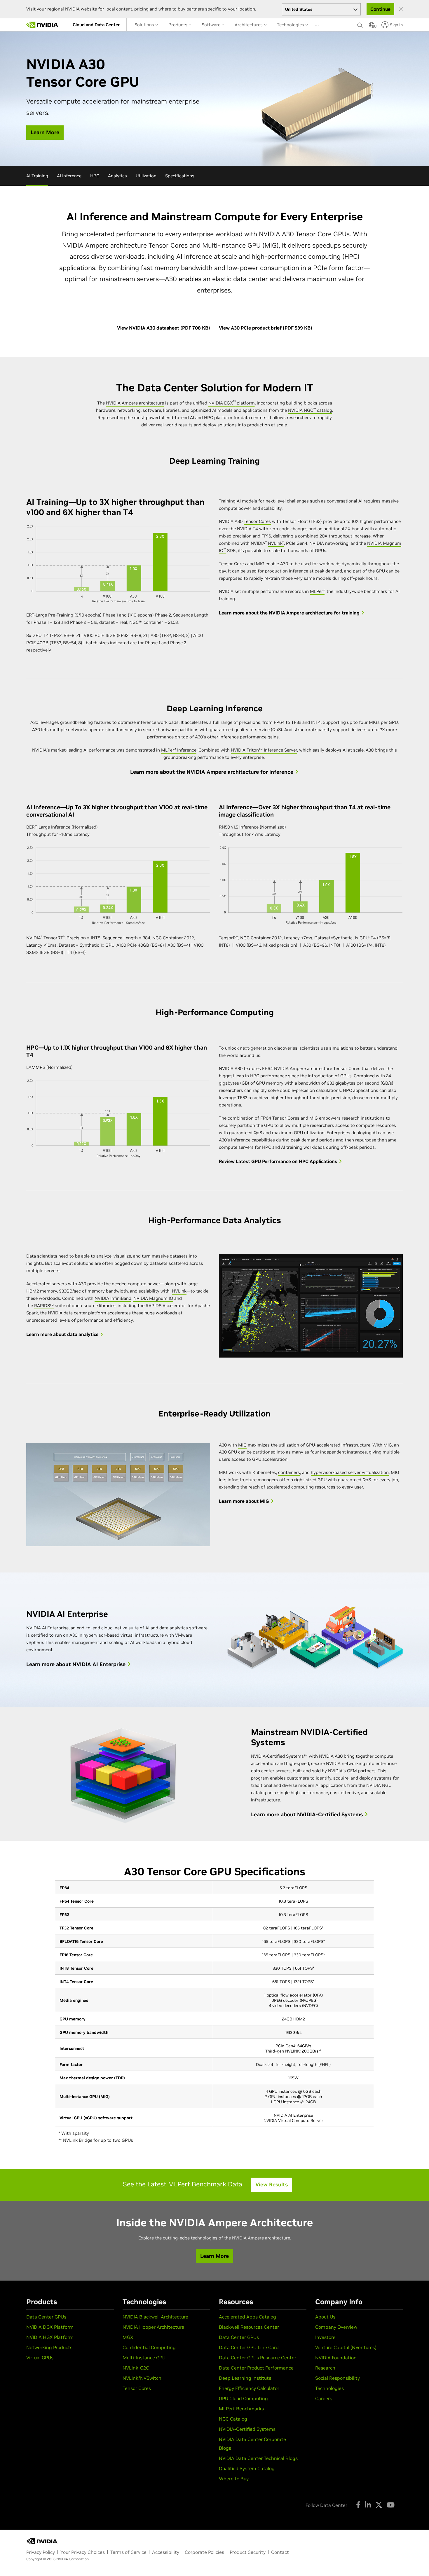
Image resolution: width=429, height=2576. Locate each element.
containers (289, 1472)
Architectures (249, 25)
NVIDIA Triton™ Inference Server (264, 750)
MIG (242, 1445)
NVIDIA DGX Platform (50, 2327)
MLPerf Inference (179, 750)
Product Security (248, 2552)
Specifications (180, 176)
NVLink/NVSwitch (142, 2378)
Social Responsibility (338, 2378)
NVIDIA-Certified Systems (247, 2429)
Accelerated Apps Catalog (247, 2317)
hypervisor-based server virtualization (350, 1472)
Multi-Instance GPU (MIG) (240, 245)
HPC (95, 176)
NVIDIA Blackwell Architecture (155, 2317)
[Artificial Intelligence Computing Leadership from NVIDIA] (42, 25)
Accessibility (166, 2552)
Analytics (117, 176)
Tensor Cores (257, 521)
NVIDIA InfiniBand (113, 1298)
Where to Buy (234, 2479)
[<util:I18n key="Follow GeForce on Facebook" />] (358, 2505)
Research (325, 2368)
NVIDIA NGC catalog (310, 410)
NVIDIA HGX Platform (50, 2337)
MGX (128, 2337)
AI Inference (69, 176)
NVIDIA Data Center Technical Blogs (258, 2458)
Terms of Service (128, 2552)
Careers (324, 2398)
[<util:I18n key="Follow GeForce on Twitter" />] (379, 2505)
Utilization (146, 176)
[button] (372, 27)
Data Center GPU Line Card (249, 2347)
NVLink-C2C (136, 2368)
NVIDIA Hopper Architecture (153, 2327)
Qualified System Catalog (247, 2468)
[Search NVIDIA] (360, 24)
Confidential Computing (149, 2347)
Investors (325, 2337)
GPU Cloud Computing (243, 2398)
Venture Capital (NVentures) (346, 2347)
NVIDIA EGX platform (232, 403)
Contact (280, 2552)
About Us (325, 2317)
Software (212, 25)
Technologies (291, 25)
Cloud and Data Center (96, 25)
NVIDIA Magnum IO (153, 1298)
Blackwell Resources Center (249, 2327)
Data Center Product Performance (256, 2368)
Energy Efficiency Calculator (249, 2388)
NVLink (276, 543)
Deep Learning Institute (245, 2378)
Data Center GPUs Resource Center (258, 2358)
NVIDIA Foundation (336, 2358)
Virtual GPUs (40, 2358)
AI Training (37, 176)
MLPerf (317, 591)
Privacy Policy (41, 2552)
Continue (380, 9)
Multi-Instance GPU (144, 2358)
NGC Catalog (233, 2419)
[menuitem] (96, 25)
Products (178, 25)
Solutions (145, 25)
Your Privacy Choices (83, 2552)
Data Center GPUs (46, 2317)
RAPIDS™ (44, 1305)
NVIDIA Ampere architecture (135, 403)
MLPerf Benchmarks (241, 2409)
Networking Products (49, 2347)
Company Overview (336, 2327)
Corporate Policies (204, 2552)
